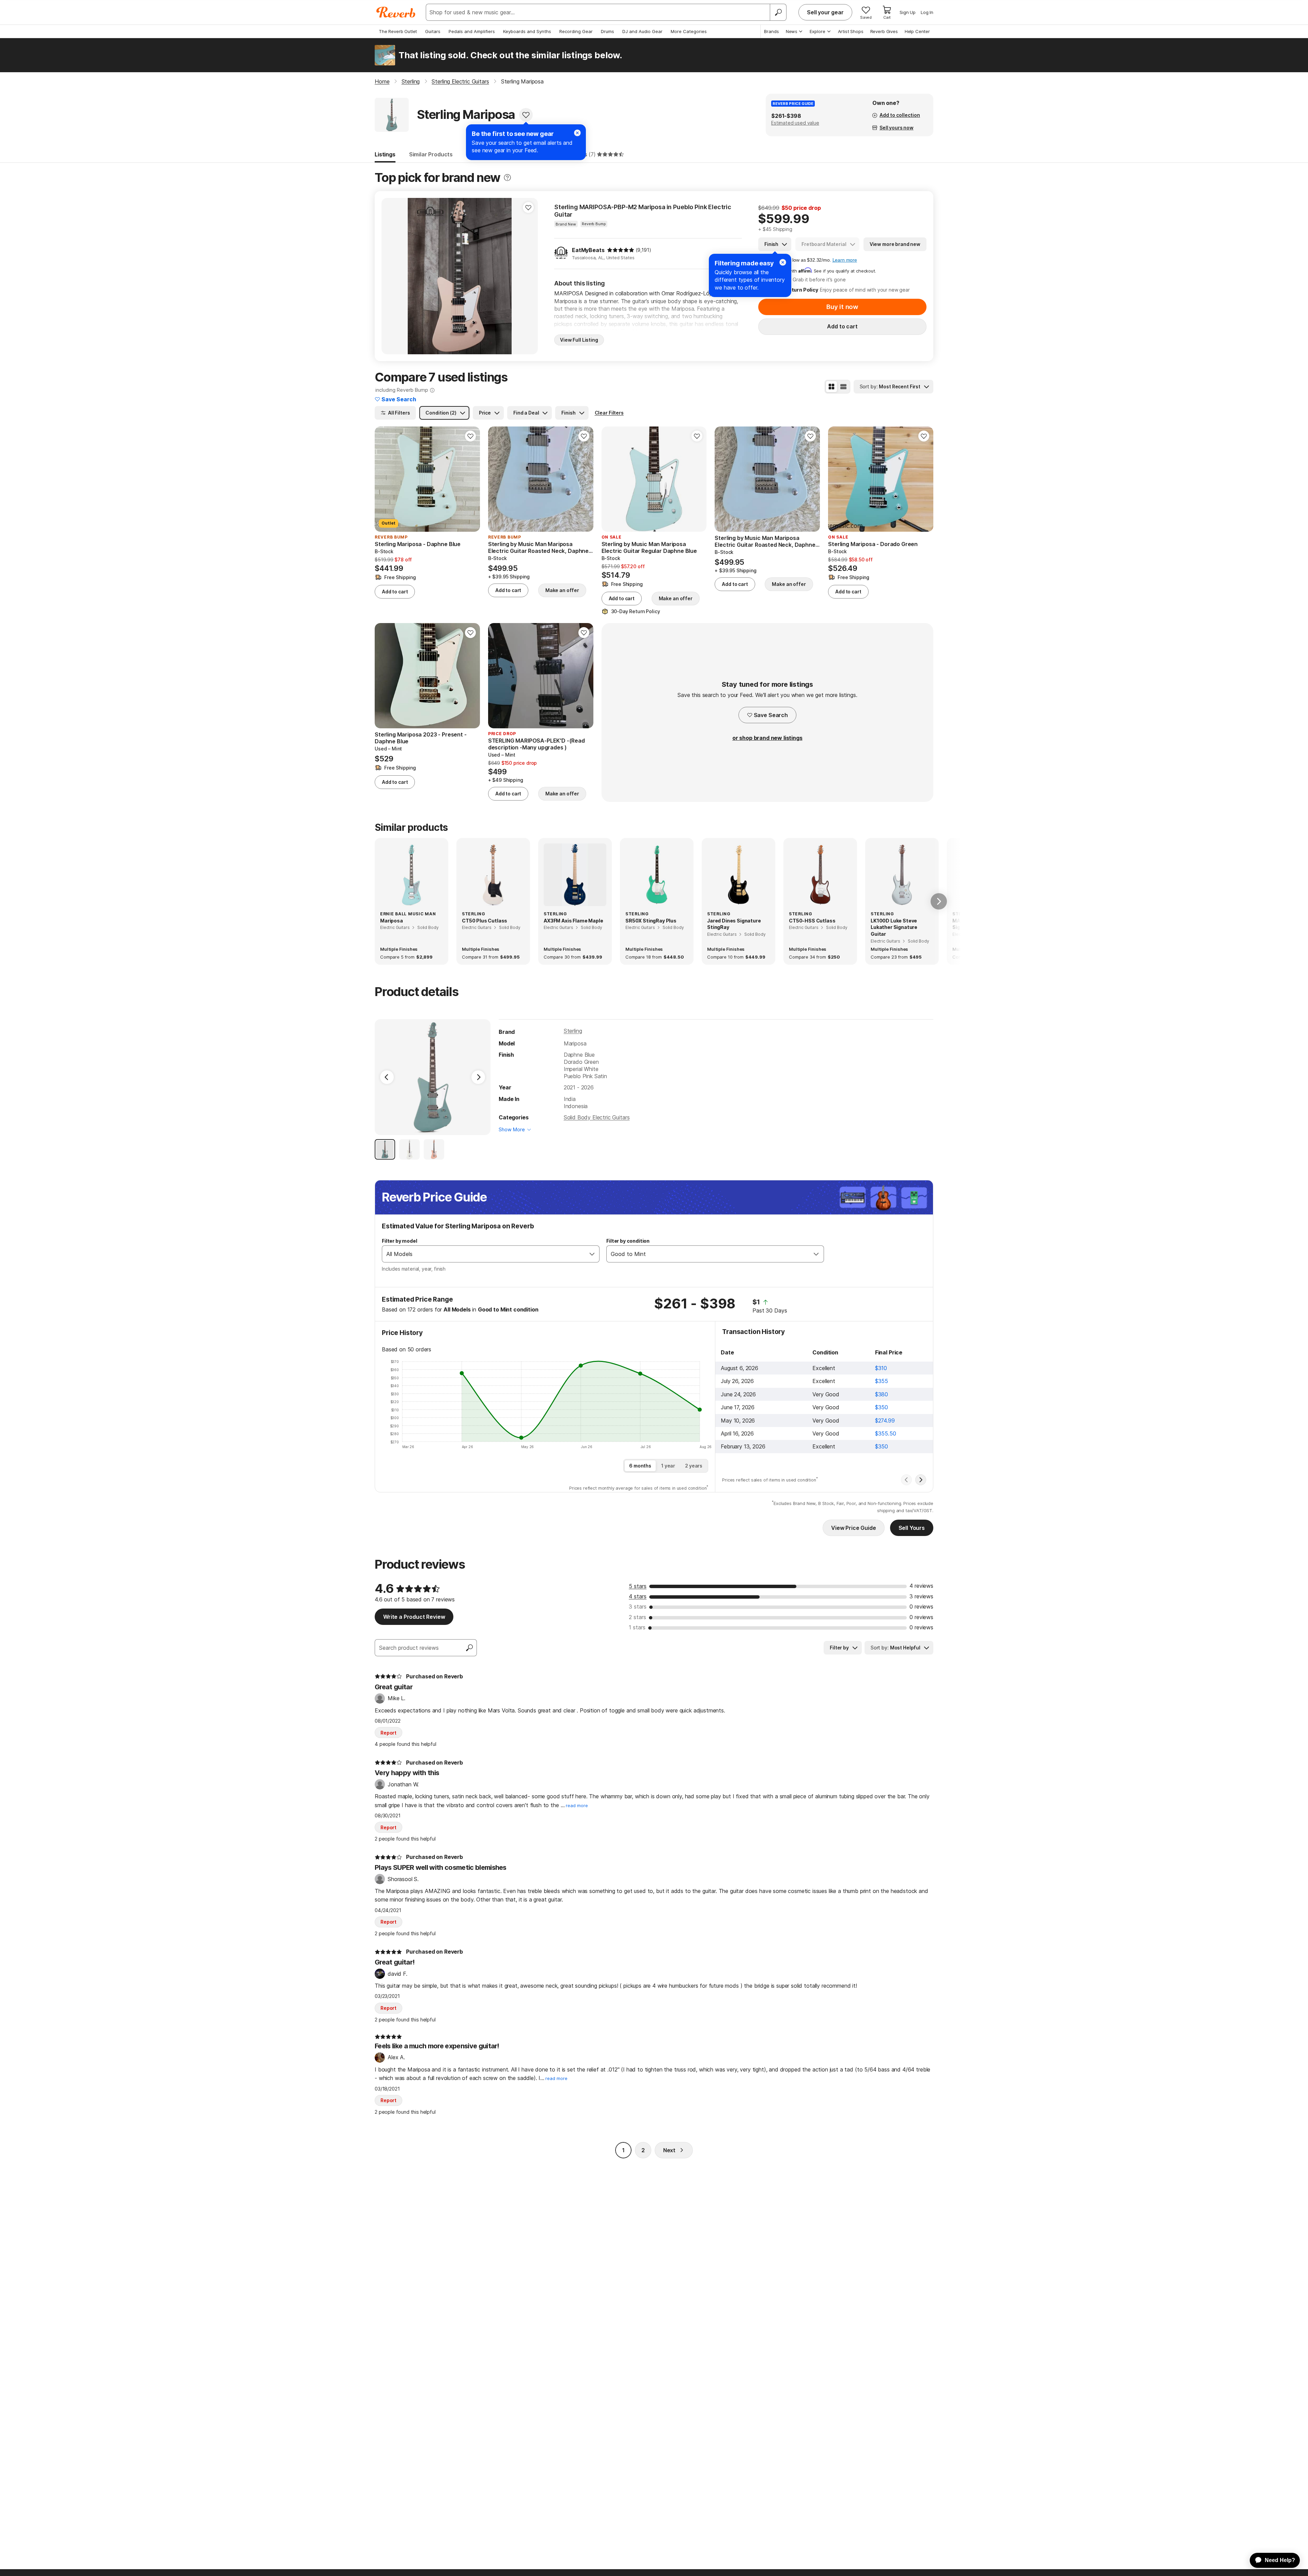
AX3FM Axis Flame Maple (573, 921)
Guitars (433, 31)
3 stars (638, 1607)
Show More (512, 1129)
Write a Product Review (414, 1617)
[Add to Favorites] (526, 115)
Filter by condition (628, 1241)
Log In (927, 12)
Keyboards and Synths (527, 31)
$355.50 (886, 1433)
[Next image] (528, 276)
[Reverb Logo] (396, 12)
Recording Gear (576, 31)
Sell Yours (912, 1528)
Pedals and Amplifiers (472, 31)
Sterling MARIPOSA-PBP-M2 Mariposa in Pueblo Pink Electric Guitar (643, 211)
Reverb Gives (884, 31)
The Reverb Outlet (398, 31)
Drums (608, 31)
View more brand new (895, 244)
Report (388, 1733)
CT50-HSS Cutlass (812, 921)
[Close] (783, 262)
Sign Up (908, 12)
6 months (640, 1466)
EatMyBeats (588, 250)
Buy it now (842, 307)
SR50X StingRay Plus (651, 921)
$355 (882, 1381)
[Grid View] (831, 387)
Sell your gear (825, 12)
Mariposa (392, 921)
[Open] (592, 1254)
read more (577, 1806)
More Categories (689, 31)
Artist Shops (851, 31)
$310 (881, 1368)
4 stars (638, 1596)
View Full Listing (579, 340)
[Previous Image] (387, 1077)
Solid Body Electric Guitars (597, 1117)
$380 (882, 1394)
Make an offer (562, 590)
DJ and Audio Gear (642, 31)
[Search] (778, 12)
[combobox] (484, 1254)
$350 (882, 1407)
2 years (694, 1466)
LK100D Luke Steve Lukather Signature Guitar (894, 927)
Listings (385, 154)
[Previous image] (391, 276)
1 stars (637, 1627)
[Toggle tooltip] (507, 178)
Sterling (573, 1031)
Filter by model (400, 1241)
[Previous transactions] (906, 1480)
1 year (668, 1466)
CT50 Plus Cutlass (485, 921)
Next (669, 2150)
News (792, 31)
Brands (772, 31)
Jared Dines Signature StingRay (734, 924)
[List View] (843, 387)
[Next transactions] (921, 1480)
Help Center (917, 31)
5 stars (638, 1586)
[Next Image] (478, 1077)
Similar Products (431, 154)
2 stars (637, 1617)
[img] (621, 250)
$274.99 (885, 1421)
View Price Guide (853, 1528)
